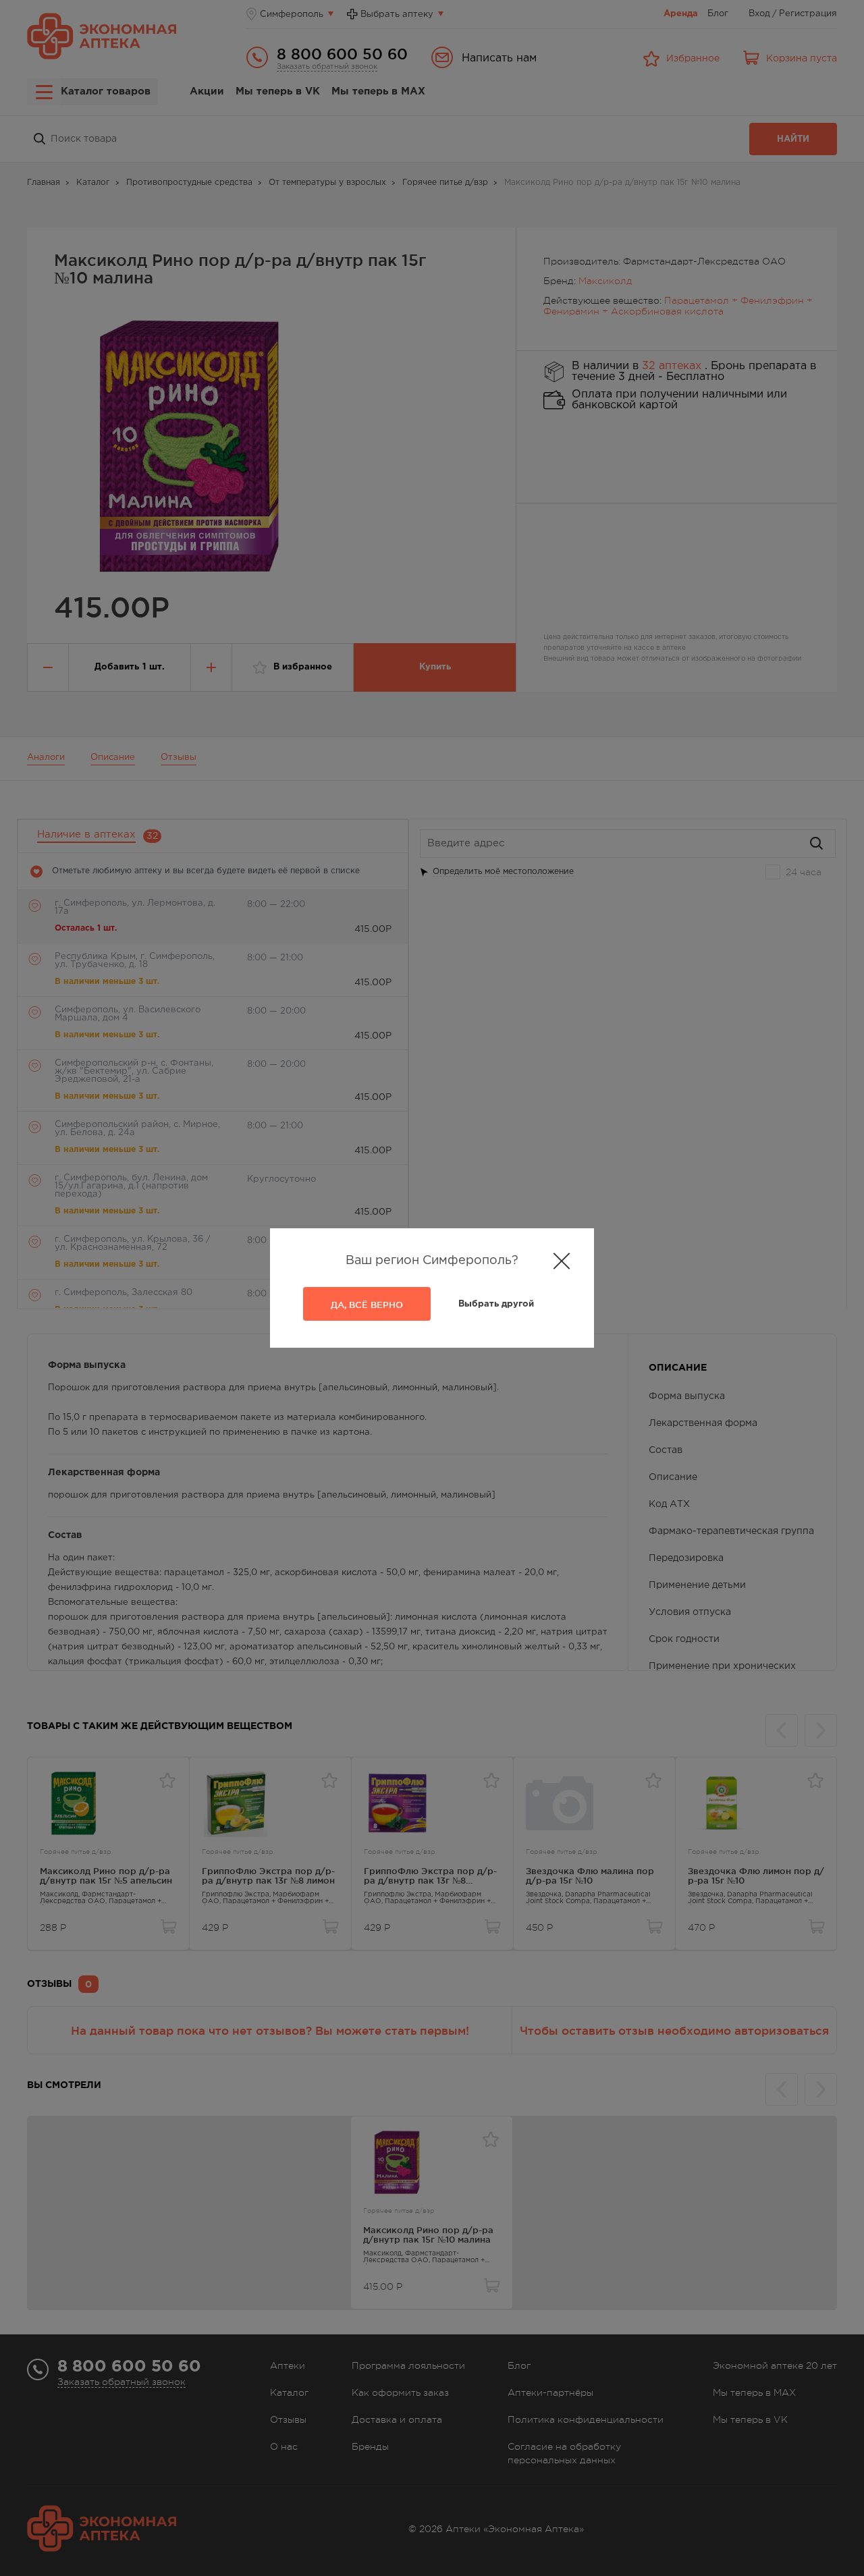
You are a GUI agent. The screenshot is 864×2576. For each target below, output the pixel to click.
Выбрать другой (496, 1304)
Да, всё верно (367, 1305)
